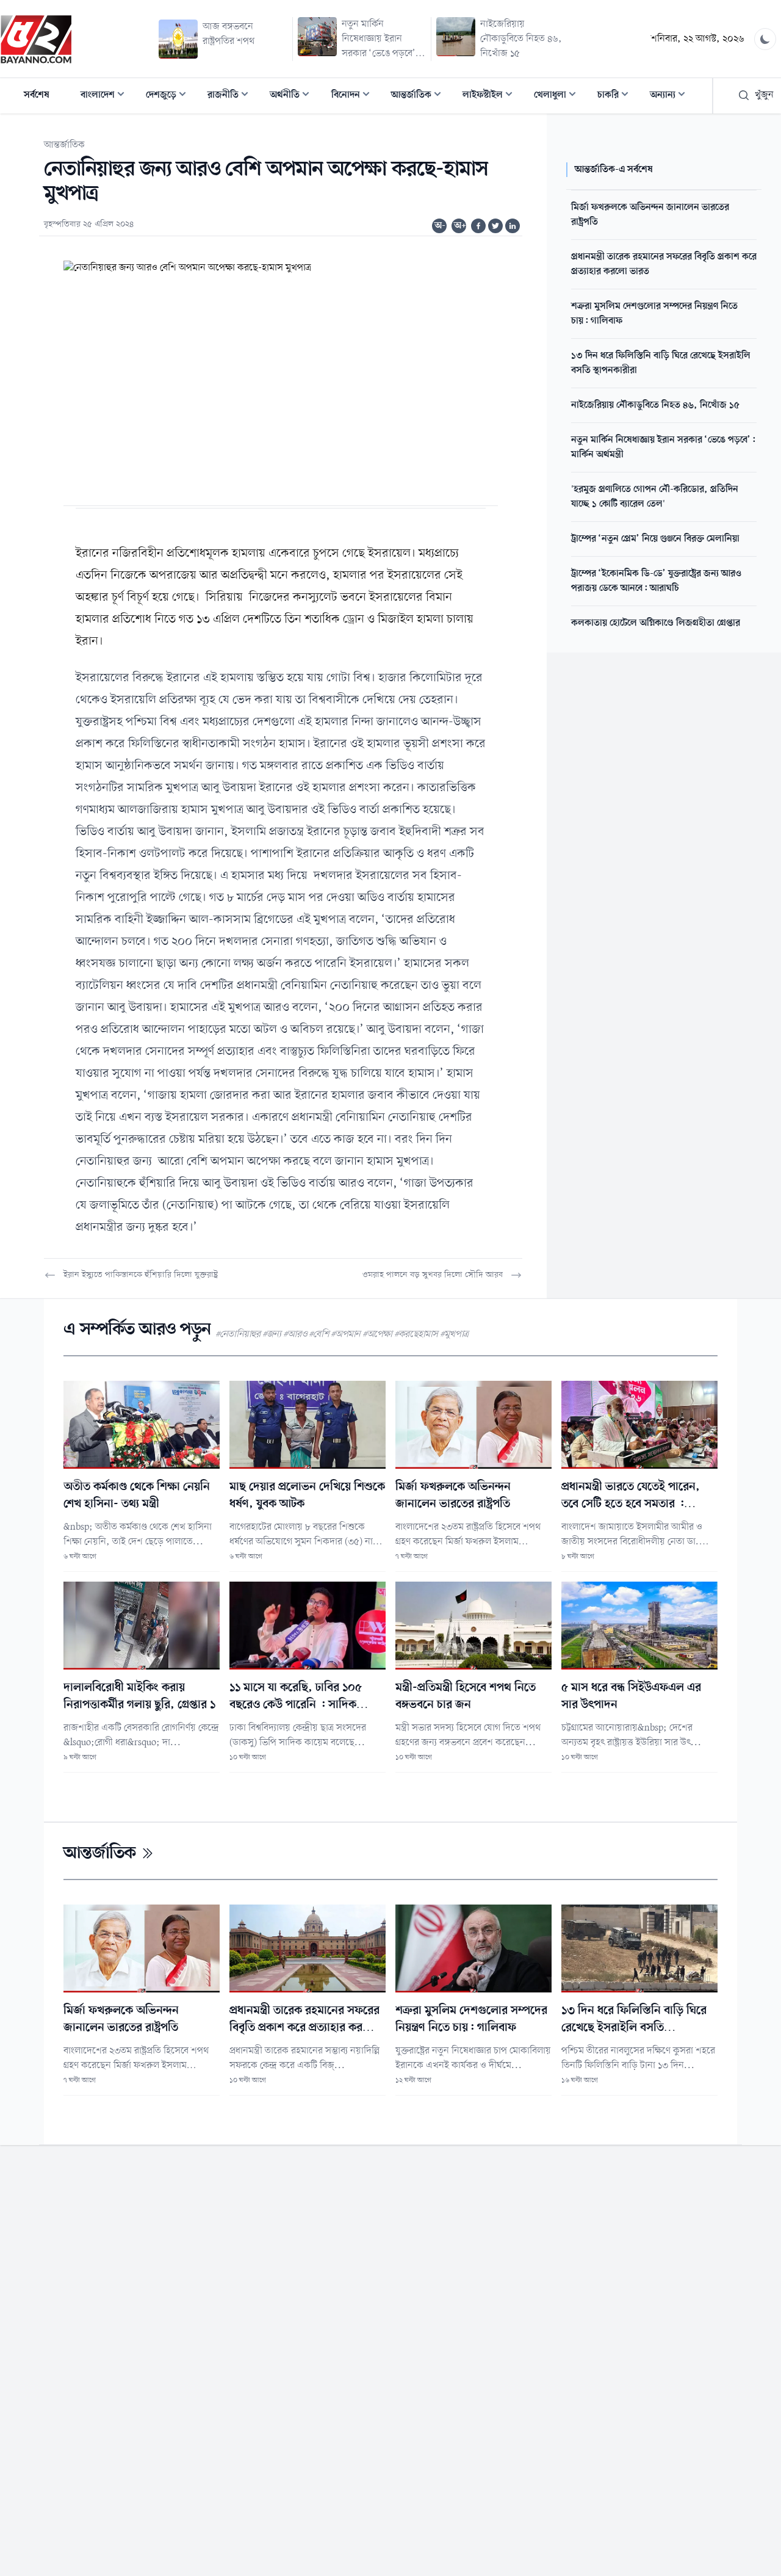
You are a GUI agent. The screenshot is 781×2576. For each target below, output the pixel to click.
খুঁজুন (764, 95)
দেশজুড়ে (170, 96)
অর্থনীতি (293, 96)
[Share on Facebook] (478, 226)
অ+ (460, 226)
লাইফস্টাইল (491, 96)
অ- (440, 226)
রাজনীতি (232, 96)
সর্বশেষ (37, 95)
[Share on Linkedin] (513, 226)
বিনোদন (354, 96)
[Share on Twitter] (495, 226)
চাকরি (617, 96)
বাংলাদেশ (106, 96)
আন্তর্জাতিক (420, 96)
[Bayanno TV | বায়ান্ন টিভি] (36, 39)
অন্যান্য (671, 96)
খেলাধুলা (559, 96)
